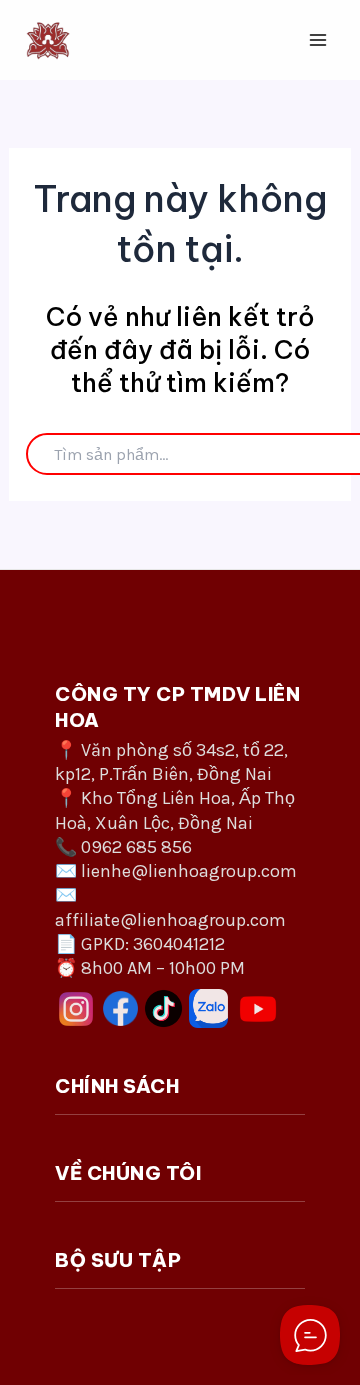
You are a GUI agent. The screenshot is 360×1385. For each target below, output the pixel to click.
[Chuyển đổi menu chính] (318, 40)
